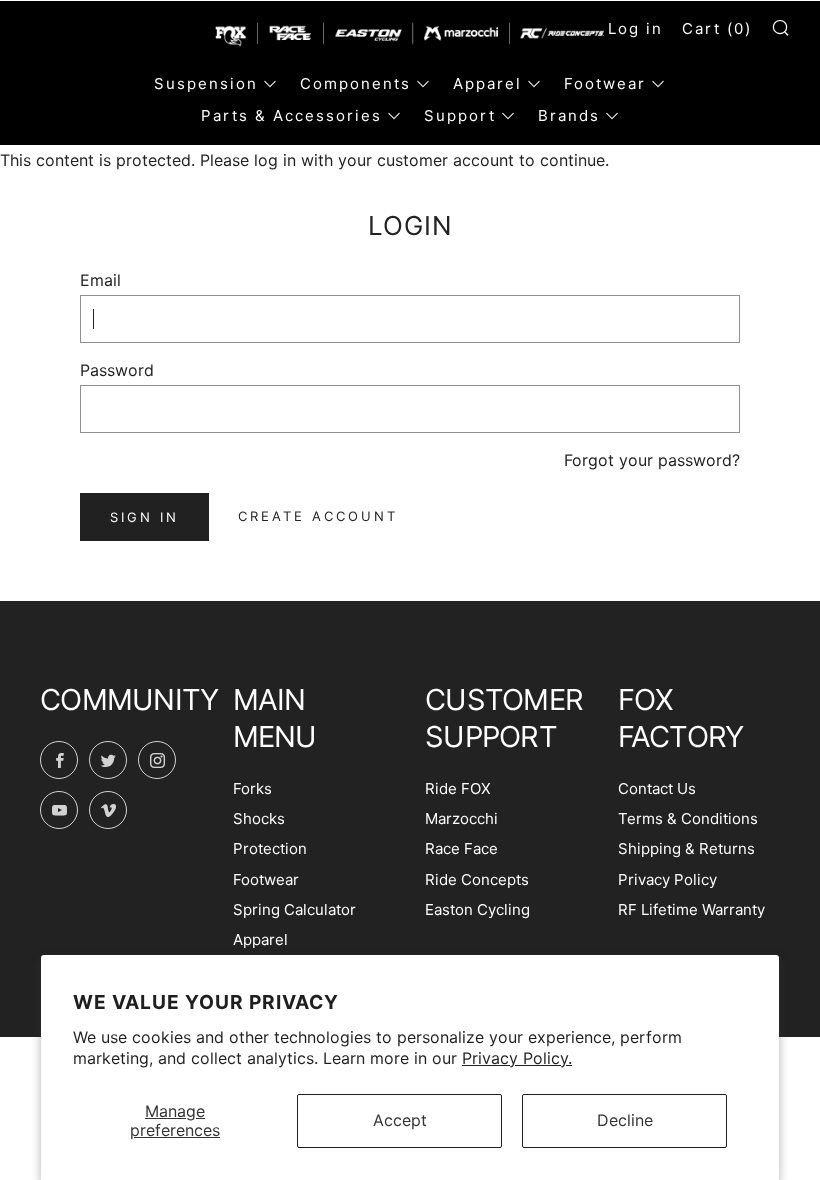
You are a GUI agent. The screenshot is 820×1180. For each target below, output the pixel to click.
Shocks (259, 818)
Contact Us (657, 788)
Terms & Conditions (688, 818)
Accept (400, 1120)
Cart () (717, 28)
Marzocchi (461, 818)
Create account (318, 516)
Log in (635, 28)
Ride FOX (458, 788)
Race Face (461, 848)
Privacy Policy (667, 879)
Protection (270, 848)
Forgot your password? (652, 460)
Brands (569, 115)
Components (355, 83)
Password (117, 370)
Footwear (605, 83)
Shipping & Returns (686, 848)
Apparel (487, 83)
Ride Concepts (477, 879)
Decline (625, 1120)
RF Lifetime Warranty (691, 909)
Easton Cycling (477, 909)
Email (100, 280)
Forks (252, 788)
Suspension (206, 83)
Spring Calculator (294, 909)
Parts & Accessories (291, 115)
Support (460, 115)
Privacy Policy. (517, 1058)
